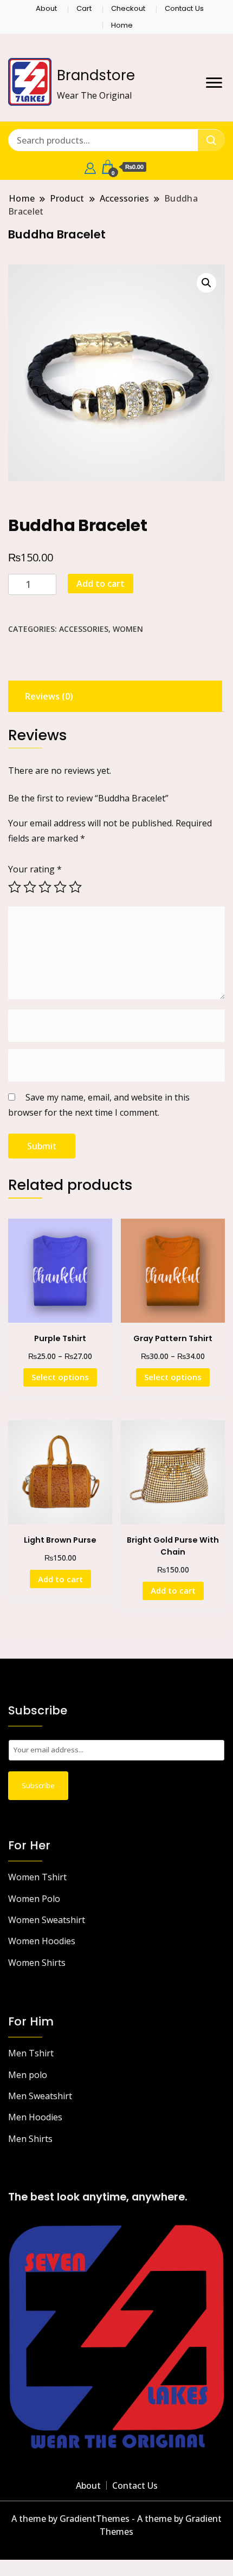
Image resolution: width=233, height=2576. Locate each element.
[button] (206, 283)
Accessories (84, 629)
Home (122, 25)
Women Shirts (37, 1963)
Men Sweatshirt (40, 2096)
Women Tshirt (37, 1877)
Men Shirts (30, 2139)
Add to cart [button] (60, 1579)
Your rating (35, 869)
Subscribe (38, 1785)
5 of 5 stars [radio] (75, 887)
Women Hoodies (42, 1941)
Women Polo (34, 1899)
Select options (60, 1377)
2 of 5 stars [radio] (30, 887)
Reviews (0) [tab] (49, 696)
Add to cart (101, 584)
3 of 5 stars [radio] (45, 887)
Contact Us (184, 8)
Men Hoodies (35, 2117)
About (46, 8)
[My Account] (90, 167)
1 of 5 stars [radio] (15, 887)
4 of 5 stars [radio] (60, 887)
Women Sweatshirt (47, 1920)
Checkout (128, 8)
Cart (84, 8)
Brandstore (96, 75)
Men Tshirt (31, 2053)
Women (128, 629)
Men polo (28, 2075)
